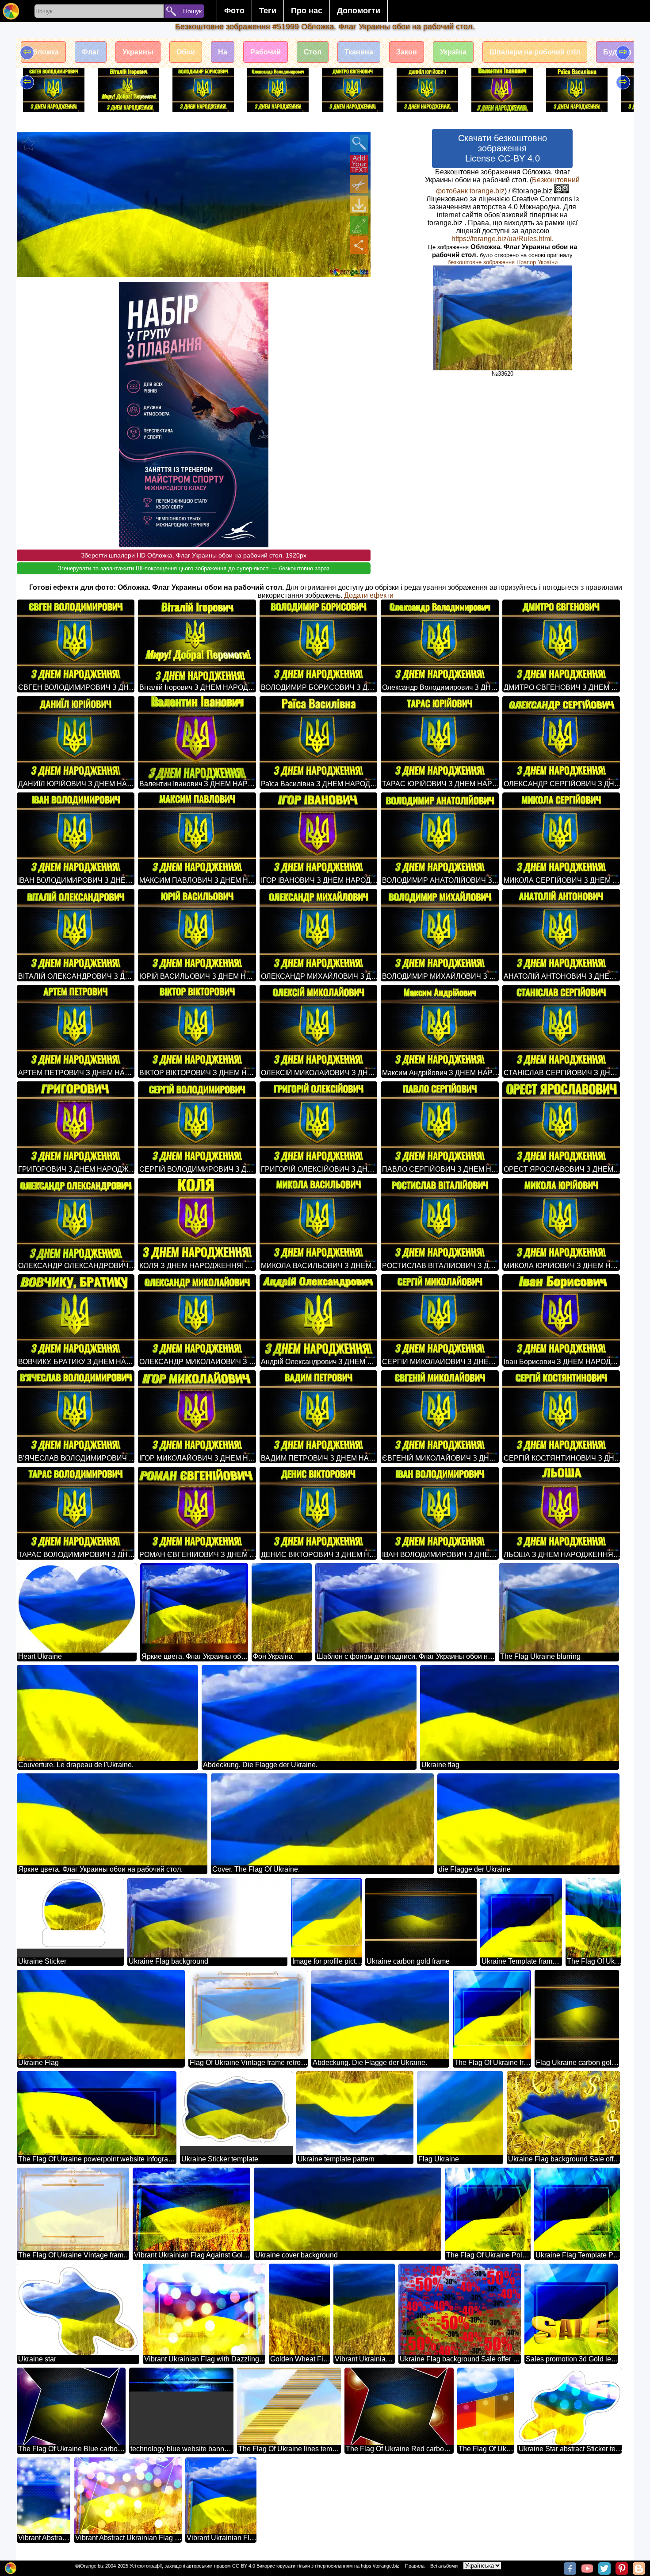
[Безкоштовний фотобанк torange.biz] (11, 11)
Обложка (43, 52)
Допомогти (359, 11)
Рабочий (266, 52)
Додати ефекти (369, 595)
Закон (407, 52)
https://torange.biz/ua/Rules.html (502, 239)
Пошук (192, 11)
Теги (268, 11)
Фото (234, 11)
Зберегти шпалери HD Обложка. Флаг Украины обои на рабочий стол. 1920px (194, 555)
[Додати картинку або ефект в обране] (28, 143)
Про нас (307, 11)
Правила (415, 2566)
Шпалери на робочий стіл (535, 52)
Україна (453, 52)
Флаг (91, 52)
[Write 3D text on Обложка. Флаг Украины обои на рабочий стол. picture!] (359, 164)
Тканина (359, 52)
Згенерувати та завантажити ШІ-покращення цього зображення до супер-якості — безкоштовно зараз (194, 568)
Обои (186, 52)
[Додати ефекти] (359, 225)
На (223, 52)
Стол (313, 52)
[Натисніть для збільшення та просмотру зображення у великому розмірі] (359, 143)
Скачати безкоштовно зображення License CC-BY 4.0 (503, 148)
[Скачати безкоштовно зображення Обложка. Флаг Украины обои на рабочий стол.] (359, 204)
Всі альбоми (444, 2566)
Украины (138, 52)
